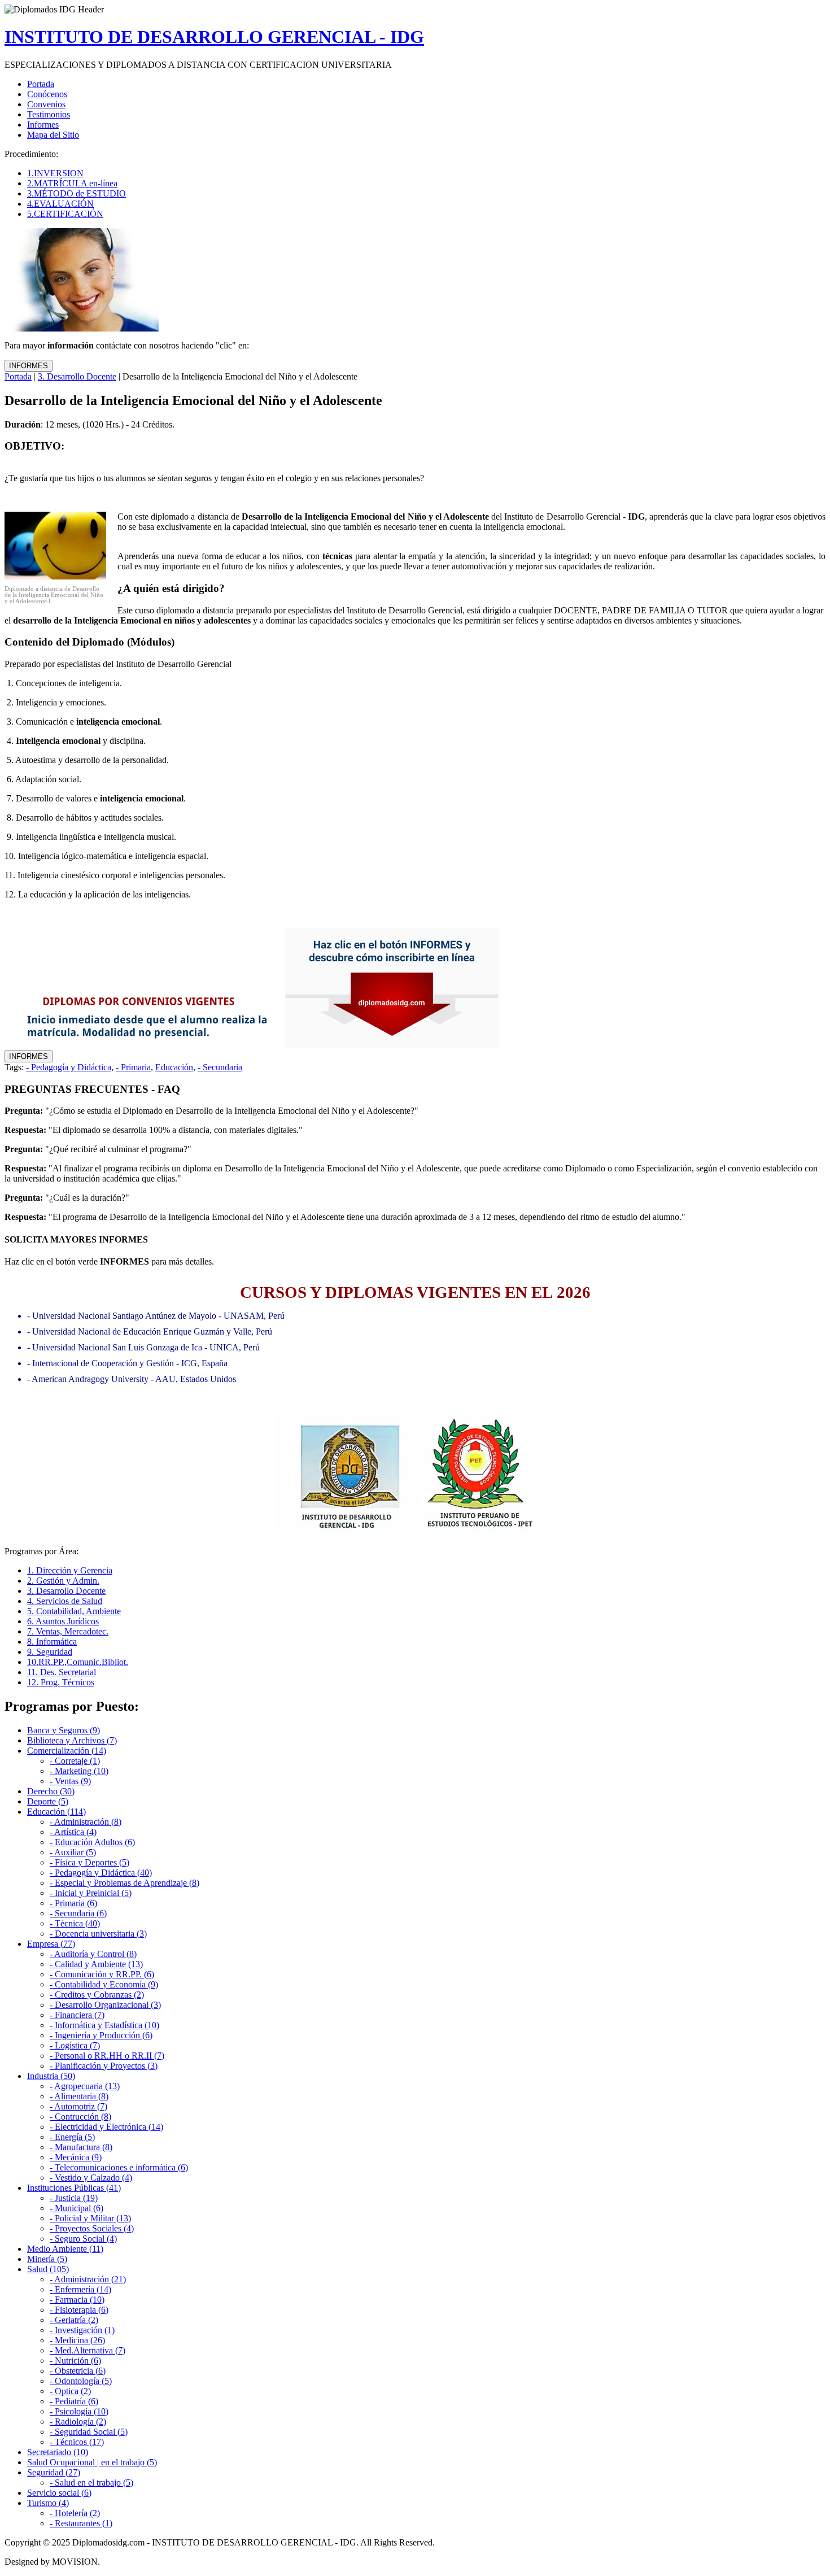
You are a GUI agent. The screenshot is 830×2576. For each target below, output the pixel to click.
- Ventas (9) (70, 1781)
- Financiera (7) (77, 2015)
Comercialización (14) (67, 1751)
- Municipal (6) (77, 2208)
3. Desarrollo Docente (77, 376)
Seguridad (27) (54, 2472)
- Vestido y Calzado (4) (91, 2178)
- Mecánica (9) (76, 2157)
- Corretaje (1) (75, 1761)
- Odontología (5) (81, 2381)
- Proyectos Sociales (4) (92, 2228)
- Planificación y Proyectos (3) (104, 2066)
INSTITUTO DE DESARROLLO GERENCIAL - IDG (214, 37)
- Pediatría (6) (74, 2401)
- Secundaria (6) (78, 1913)
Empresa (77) (51, 1944)
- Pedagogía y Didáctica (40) (101, 1873)
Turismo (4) (48, 2503)
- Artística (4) (73, 1832)
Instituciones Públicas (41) (74, 2188)
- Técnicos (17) (77, 2442)
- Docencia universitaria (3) (98, 1934)
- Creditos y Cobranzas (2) (97, 1995)
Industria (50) (51, 2076)
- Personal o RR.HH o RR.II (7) (107, 2056)
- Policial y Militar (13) (90, 2218)
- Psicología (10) (79, 2411)
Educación (174, 1067)
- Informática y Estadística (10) (104, 2025)
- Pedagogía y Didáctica (69, 1067)
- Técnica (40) (75, 1923)
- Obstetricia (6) (78, 2371)
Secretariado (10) (58, 2452)
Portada (18, 376)
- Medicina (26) (77, 2340)
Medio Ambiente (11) (65, 2249)
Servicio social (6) (59, 2493)
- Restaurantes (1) (81, 2523)
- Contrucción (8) (80, 2117)
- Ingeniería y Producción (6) (101, 2035)
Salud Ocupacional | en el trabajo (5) (92, 2462)
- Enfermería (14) (80, 2289)
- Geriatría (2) (74, 2320)
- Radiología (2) (78, 2422)
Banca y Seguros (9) (64, 1730)
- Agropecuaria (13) (85, 2086)
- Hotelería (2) (75, 2513)
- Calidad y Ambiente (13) (96, 1964)
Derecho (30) (51, 1791)
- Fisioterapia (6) (79, 2310)
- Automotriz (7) (78, 2106)
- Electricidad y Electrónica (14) (106, 2127)
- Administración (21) (88, 2279)
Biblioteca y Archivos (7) (72, 1740)
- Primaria (133, 1067)
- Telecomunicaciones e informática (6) (119, 2167)
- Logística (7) (75, 2045)
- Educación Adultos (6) (92, 1842)
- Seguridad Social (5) (89, 2432)
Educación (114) (56, 1812)
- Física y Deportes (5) (89, 1862)
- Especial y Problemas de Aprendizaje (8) (124, 1883)
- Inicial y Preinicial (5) (91, 1893)
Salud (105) (48, 2269)
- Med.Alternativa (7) (88, 2350)
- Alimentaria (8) (79, 2096)
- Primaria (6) (73, 1903)
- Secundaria (220, 1067)
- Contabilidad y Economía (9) (104, 1984)
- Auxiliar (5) (73, 1852)
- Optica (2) (70, 2391)
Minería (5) (47, 2259)
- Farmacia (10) (77, 2300)
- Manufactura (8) (81, 2147)
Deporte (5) (48, 1801)
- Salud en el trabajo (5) (91, 2483)
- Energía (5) (72, 2137)
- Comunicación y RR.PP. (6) (102, 1974)
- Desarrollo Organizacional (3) (105, 2005)
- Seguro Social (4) (83, 2239)
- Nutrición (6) (75, 2361)
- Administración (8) (86, 1822)
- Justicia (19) (74, 2198)
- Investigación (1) (82, 2330)
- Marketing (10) (79, 1771)
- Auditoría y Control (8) (93, 1954)
